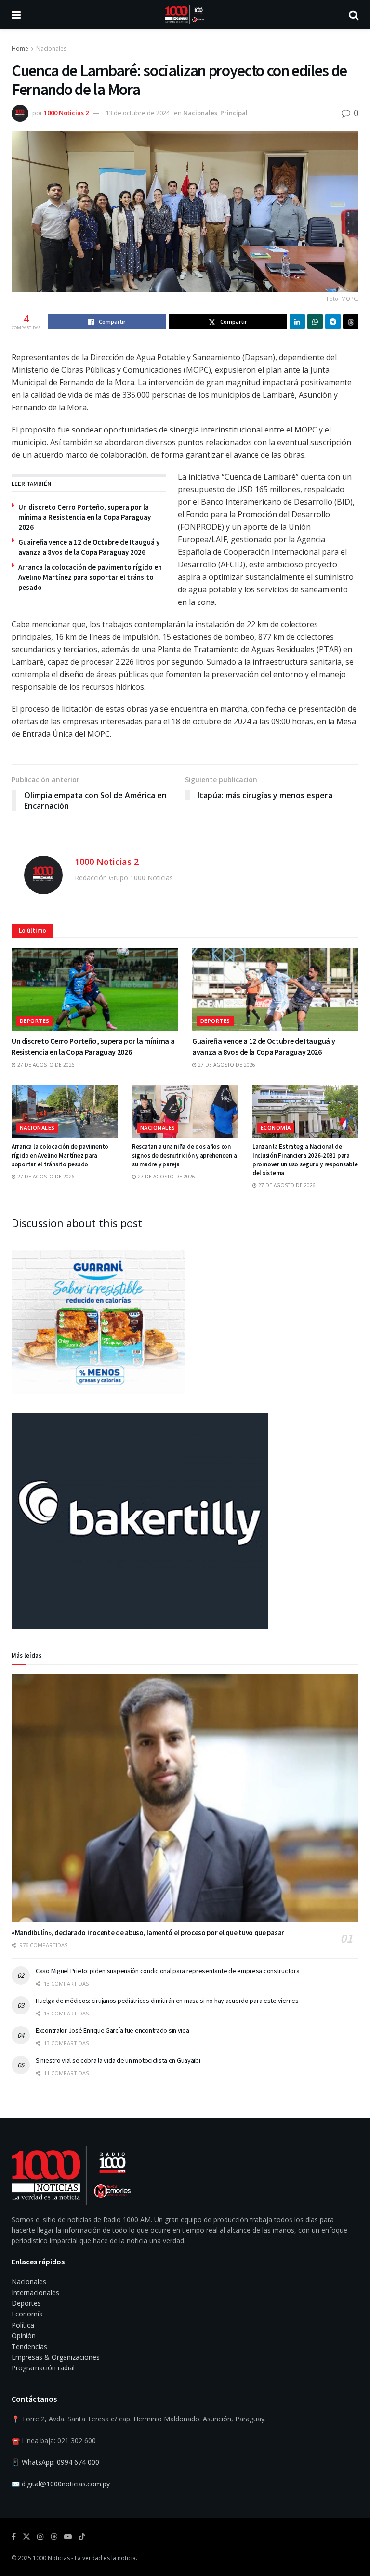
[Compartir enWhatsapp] (315, 322)
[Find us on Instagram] (40, 2537)
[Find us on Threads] (54, 2537)
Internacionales (35, 2293)
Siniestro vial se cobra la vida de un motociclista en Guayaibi (118, 2060)
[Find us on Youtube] (68, 2537)
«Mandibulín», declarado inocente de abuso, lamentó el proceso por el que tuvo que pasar (148, 1932)
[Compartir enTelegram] (333, 322)
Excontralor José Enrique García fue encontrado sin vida (112, 2030)
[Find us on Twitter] (26, 2537)
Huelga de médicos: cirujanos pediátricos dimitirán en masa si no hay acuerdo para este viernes (167, 2001)
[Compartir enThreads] (351, 322)
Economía (276, 1128)
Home (20, 48)
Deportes (35, 1021)
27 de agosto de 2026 (45, 1065)
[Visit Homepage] (185, 14)
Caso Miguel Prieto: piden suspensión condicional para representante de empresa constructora (168, 1971)
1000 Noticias (51, 2558)
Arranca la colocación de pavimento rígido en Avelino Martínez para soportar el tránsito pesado (90, 577)
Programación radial (43, 2368)
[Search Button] (354, 14)
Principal (234, 113)
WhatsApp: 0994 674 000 (60, 2462)
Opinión (24, 2335)
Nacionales (51, 48)
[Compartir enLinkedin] (297, 322)
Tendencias (29, 2347)
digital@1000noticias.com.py (66, 2484)
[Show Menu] (16, 14)
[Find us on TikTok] (82, 2537)
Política (23, 2325)
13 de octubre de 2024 (138, 113)
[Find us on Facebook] (14, 2537)
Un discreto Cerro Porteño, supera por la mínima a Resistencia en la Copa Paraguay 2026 (85, 517)
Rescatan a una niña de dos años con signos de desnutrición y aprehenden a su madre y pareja (184, 1155)
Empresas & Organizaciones (56, 2357)
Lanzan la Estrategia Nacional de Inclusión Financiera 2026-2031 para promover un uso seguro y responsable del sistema (305, 1160)
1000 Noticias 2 (66, 113)
